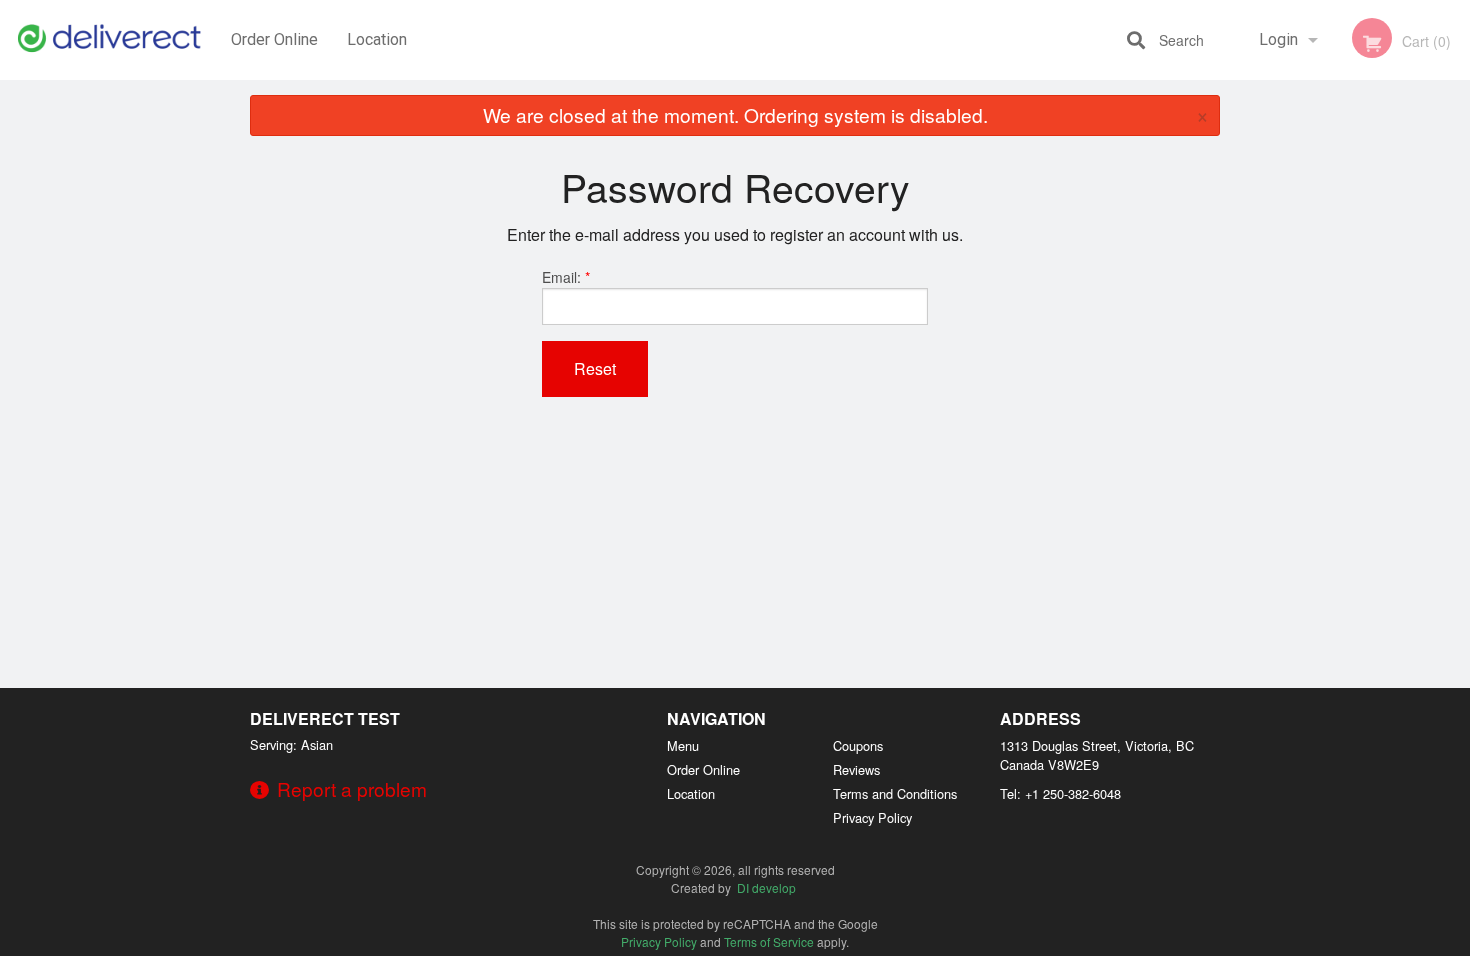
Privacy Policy (872, 817)
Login (1278, 39)
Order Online (274, 39)
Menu (683, 745)
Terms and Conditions (895, 793)
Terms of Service (769, 941)
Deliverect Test (325, 718)
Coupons (858, 745)
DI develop (766, 887)
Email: (566, 277)
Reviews (856, 769)
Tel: (1060, 793)
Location (377, 39)
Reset (595, 368)
